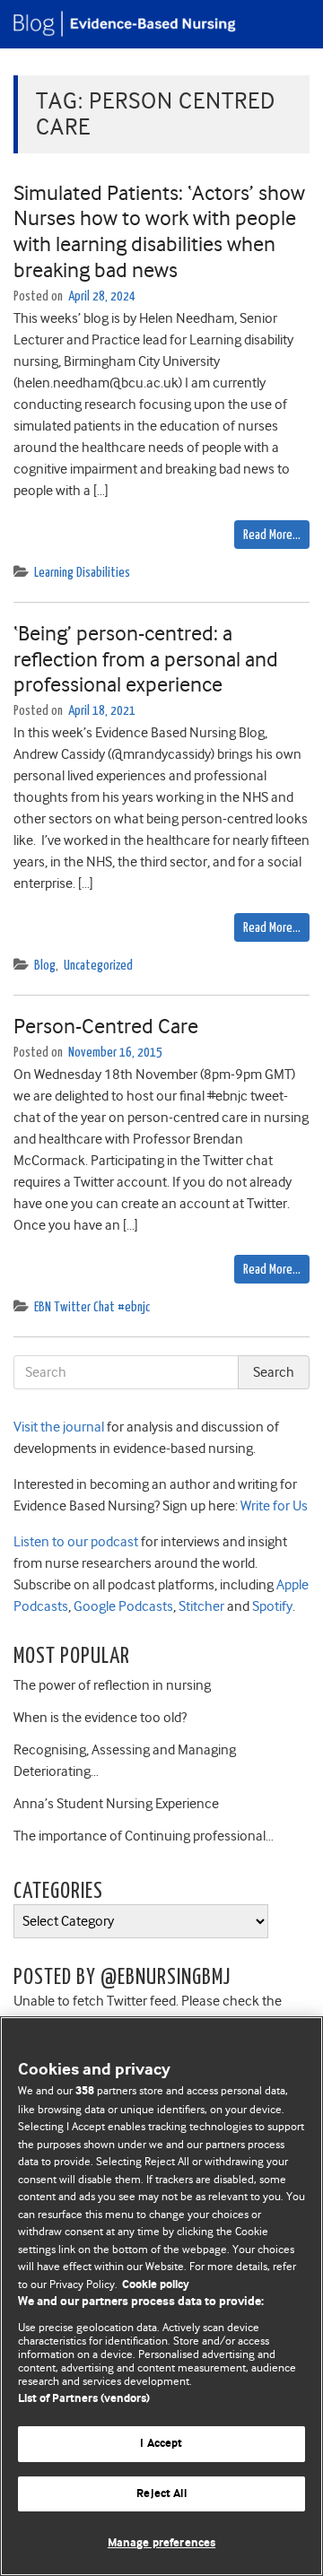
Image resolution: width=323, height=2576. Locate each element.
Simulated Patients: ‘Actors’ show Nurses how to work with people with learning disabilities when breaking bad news (159, 231)
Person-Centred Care (106, 1026)
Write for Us (273, 1506)
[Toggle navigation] (287, 24)
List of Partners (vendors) (84, 2399)
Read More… (272, 535)
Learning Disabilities (82, 573)
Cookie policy (156, 2285)
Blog (45, 966)
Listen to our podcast (76, 1542)
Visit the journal (59, 1427)
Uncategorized (98, 966)
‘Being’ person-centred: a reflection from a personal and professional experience (146, 659)
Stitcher (200, 1606)
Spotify (271, 1606)
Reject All (161, 2494)
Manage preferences (161, 2543)
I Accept (161, 2444)
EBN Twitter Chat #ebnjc (92, 1307)
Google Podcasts (122, 1606)
